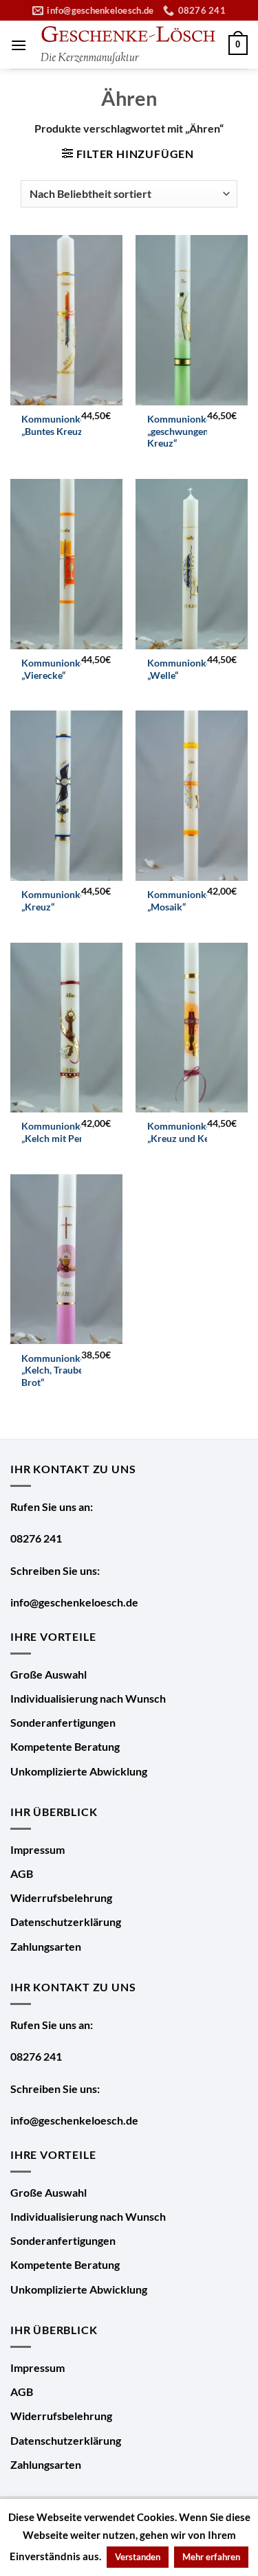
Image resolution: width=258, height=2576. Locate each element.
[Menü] (19, 45)
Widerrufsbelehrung (61, 1897)
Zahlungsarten (46, 1946)
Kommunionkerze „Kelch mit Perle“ (60, 1132)
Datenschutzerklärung (66, 1922)
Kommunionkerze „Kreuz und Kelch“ (186, 1132)
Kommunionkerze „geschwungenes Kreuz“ (186, 431)
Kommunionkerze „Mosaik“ (186, 901)
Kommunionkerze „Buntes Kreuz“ (60, 425)
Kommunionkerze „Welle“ (186, 669)
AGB (22, 1873)
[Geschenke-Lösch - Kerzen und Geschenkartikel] (128, 45)
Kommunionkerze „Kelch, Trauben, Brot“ (60, 1370)
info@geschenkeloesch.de (74, 1602)
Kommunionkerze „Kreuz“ (60, 901)
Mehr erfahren (211, 2557)
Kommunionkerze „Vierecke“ (60, 669)
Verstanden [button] (138, 2557)
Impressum (37, 1849)
